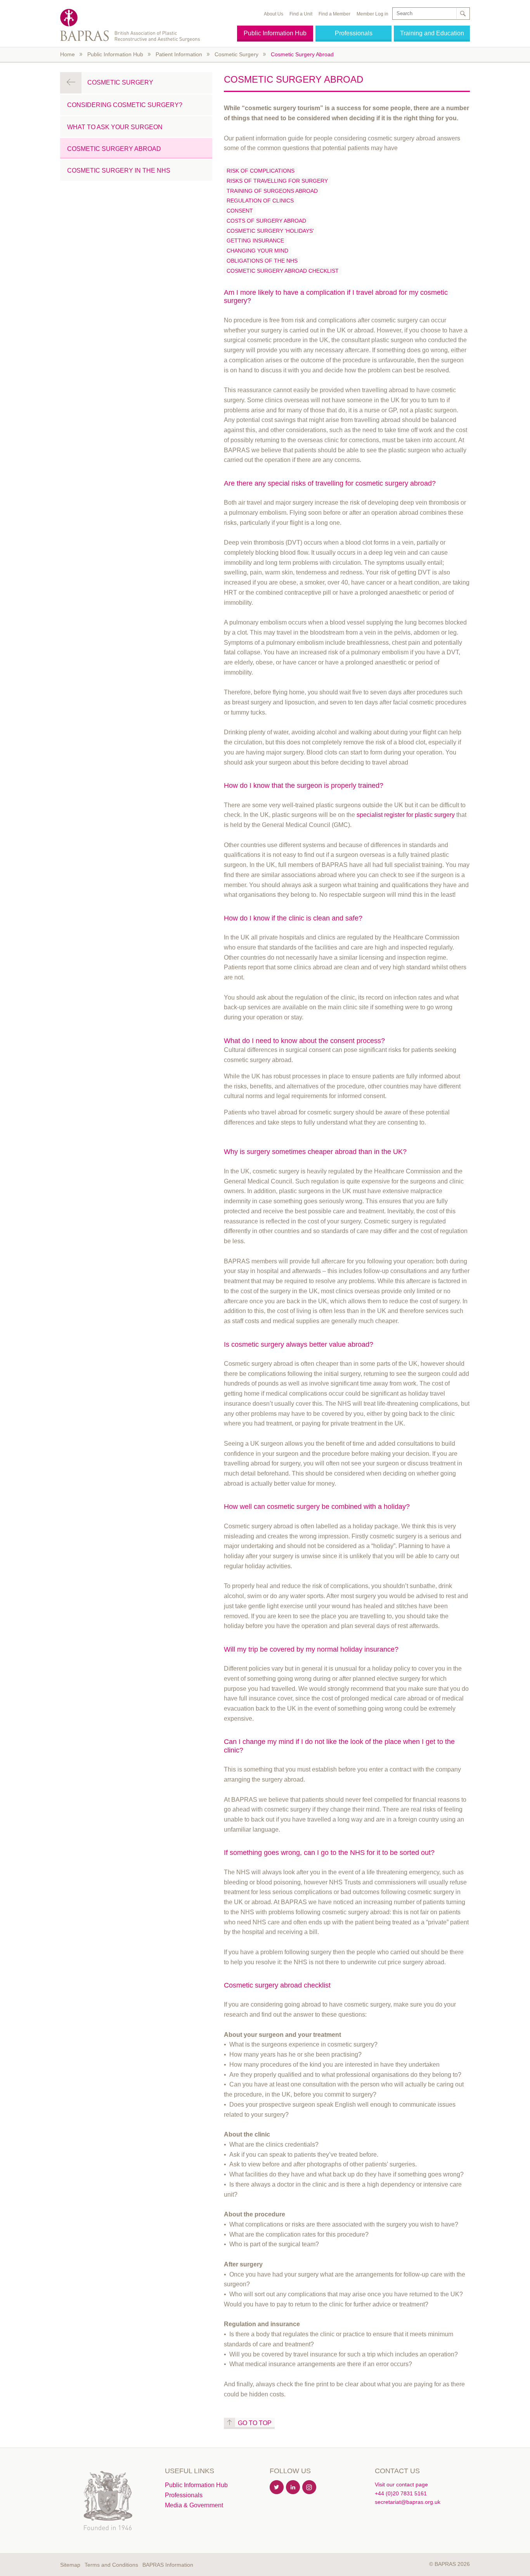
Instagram (310, 2488)
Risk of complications (261, 171)
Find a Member (334, 14)
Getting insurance (255, 240)
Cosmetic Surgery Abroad (302, 54)
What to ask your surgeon (115, 127)
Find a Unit (301, 14)
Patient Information (179, 54)
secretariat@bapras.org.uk (408, 2502)
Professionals (354, 33)
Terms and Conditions (111, 2565)
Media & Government (194, 2505)
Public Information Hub (275, 33)
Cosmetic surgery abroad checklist (283, 271)
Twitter (277, 2488)
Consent (240, 211)
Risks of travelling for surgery (277, 181)
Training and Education (432, 33)
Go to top (255, 2423)
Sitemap (70, 2565)
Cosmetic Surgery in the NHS (119, 170)
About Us (274, 14)
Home (68, 54)
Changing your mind (257, 251)
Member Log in (372, 14)
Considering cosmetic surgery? (125, 105)
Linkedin (293, 2488)
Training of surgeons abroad (272, 191)
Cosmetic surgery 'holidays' (270, 231)
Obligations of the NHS (262, 261)
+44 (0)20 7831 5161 (401, 2493)
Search (462, 14)
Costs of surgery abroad (266, 221)
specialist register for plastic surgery (406, 815)
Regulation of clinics (260, 201)
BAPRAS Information (168, 2565)
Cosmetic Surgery (236, 54)
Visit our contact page (401, 2484)
